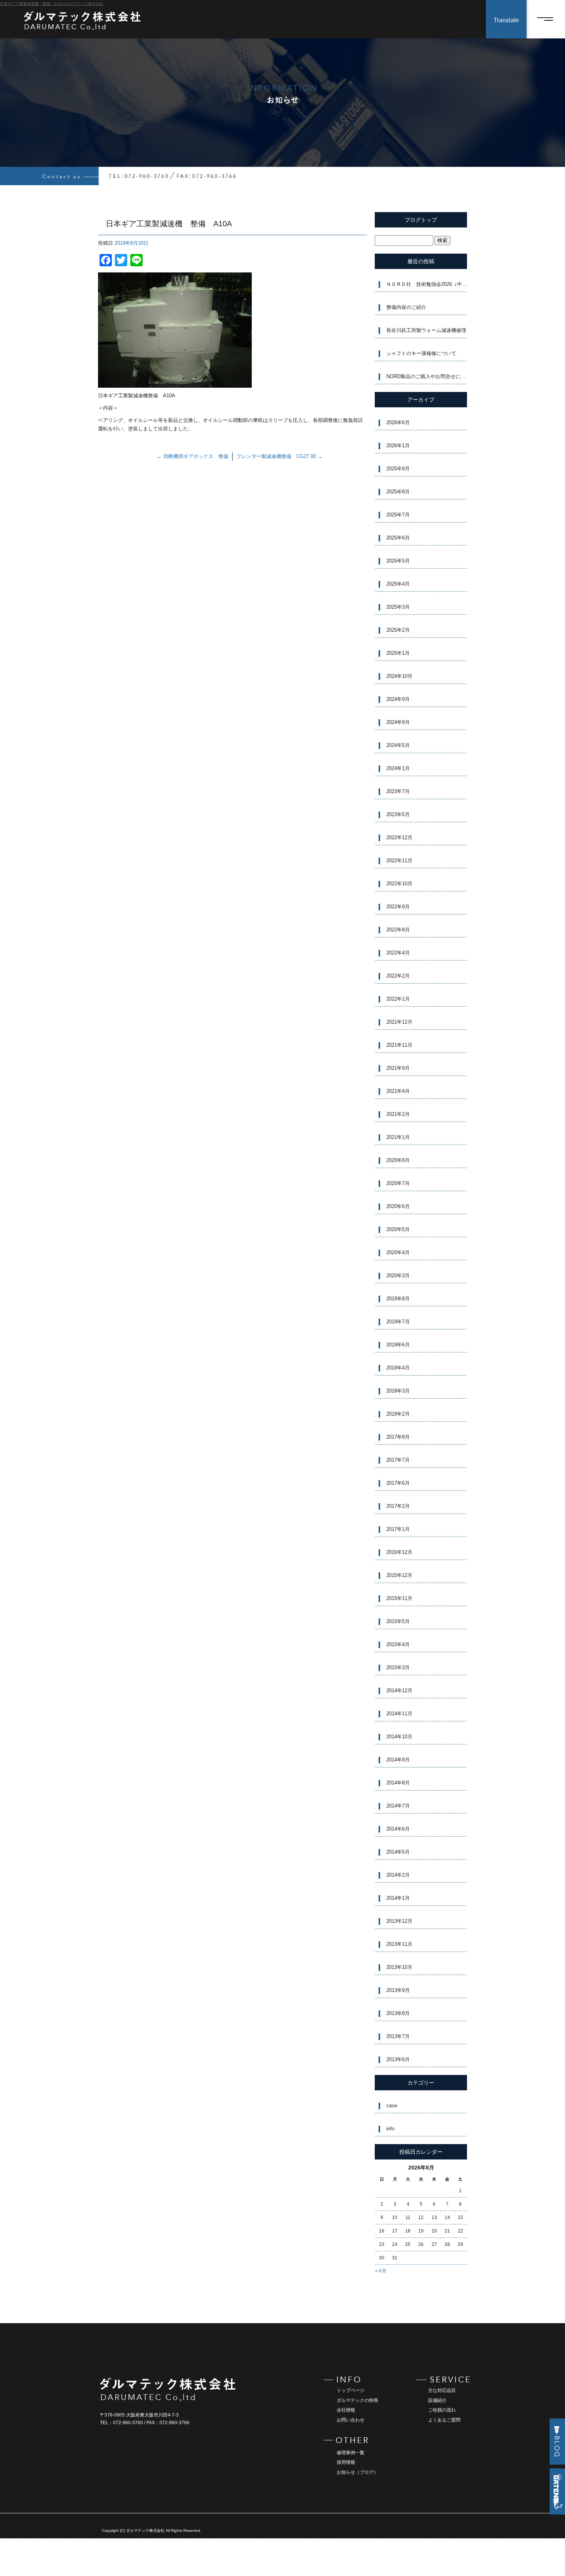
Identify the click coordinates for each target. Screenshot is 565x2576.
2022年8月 (398, 930)
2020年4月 (398, 1252)
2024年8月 (398, 722)
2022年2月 (398, 976)
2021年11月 (399, 1045)
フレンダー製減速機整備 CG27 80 (279, 456)
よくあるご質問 (444, 2420)
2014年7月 (398, 1806)
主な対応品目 (442, 2390)
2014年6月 (398, 1829)
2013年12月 (399, 1921)
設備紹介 (437, 2400)
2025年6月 (398, 538)
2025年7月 (398, 515)
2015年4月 (398, 1644)
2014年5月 (398, 1852)
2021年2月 (398, 1114)
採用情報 (346, 2462)
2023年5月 (398, 814)
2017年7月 (398, 1460)
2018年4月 (398, 1368)
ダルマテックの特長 (357, 2400)
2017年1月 (398, 1529)
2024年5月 (398, 745)
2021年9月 (398, 1068)
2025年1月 (398, 653)
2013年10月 (399, 1967)
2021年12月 (399, 1022)
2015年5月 (398, 1621)
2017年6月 (398, 1483)
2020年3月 (398, 1276)
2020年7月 (398, 1183)
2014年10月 (399, 1737)
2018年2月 (398, 1414)
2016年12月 (399, 1552)
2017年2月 (398, 1506)
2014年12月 (399, 1690)
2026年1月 (398, 446)
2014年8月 (398, 1783)
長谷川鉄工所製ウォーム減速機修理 (426, 330)
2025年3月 (398, 607)
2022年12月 (399, 837)
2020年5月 (398, 1229)
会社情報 (346, 2410)
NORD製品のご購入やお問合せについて (427, 376)
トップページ (351, 2390)
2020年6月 (398, 1206)
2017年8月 (398, 1437)
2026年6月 (398, 422)
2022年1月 (398, 999)
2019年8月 (398, 1299)
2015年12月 (399, 1575)
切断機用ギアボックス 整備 (193, 456)
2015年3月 (398, 1667)
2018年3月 (398, 1391)
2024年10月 (399, 676)
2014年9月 (398, 1760)
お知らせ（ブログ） (357, 2472)
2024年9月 (398, 699)
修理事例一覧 (351, 2453)
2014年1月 (398, 1898)
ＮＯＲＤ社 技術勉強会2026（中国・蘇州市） (427, 284)
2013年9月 (398, 1990)
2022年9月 (398, 907)
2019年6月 (398, 1345)
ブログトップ (421, 220)
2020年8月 (398, 1160)
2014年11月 (399, 1714)
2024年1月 (398, 768)
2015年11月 (399, 1598)
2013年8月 (398, 2013)
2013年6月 (398, 2059)
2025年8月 (398, 492)
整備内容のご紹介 (406, 307)
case (392, 2105)
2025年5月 (398, 561)
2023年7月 (398, 791)
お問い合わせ (351, 2420)
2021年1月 (398, 1137)
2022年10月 (399, 884)
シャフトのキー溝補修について (421, 353)
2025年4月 (398, 584)
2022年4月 (398, 953)
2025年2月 (398, 630)
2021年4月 (398, 1091)
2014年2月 (398, 1875)
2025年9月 (398, 469)
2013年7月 (398, 2036)
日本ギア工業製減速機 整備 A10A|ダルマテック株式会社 (52, 4)
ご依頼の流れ (442, 2410)
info (390, 2129)
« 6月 (381, 2271)
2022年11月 (399, 861)
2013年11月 (399, 1944)
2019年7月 (398, 1322)
